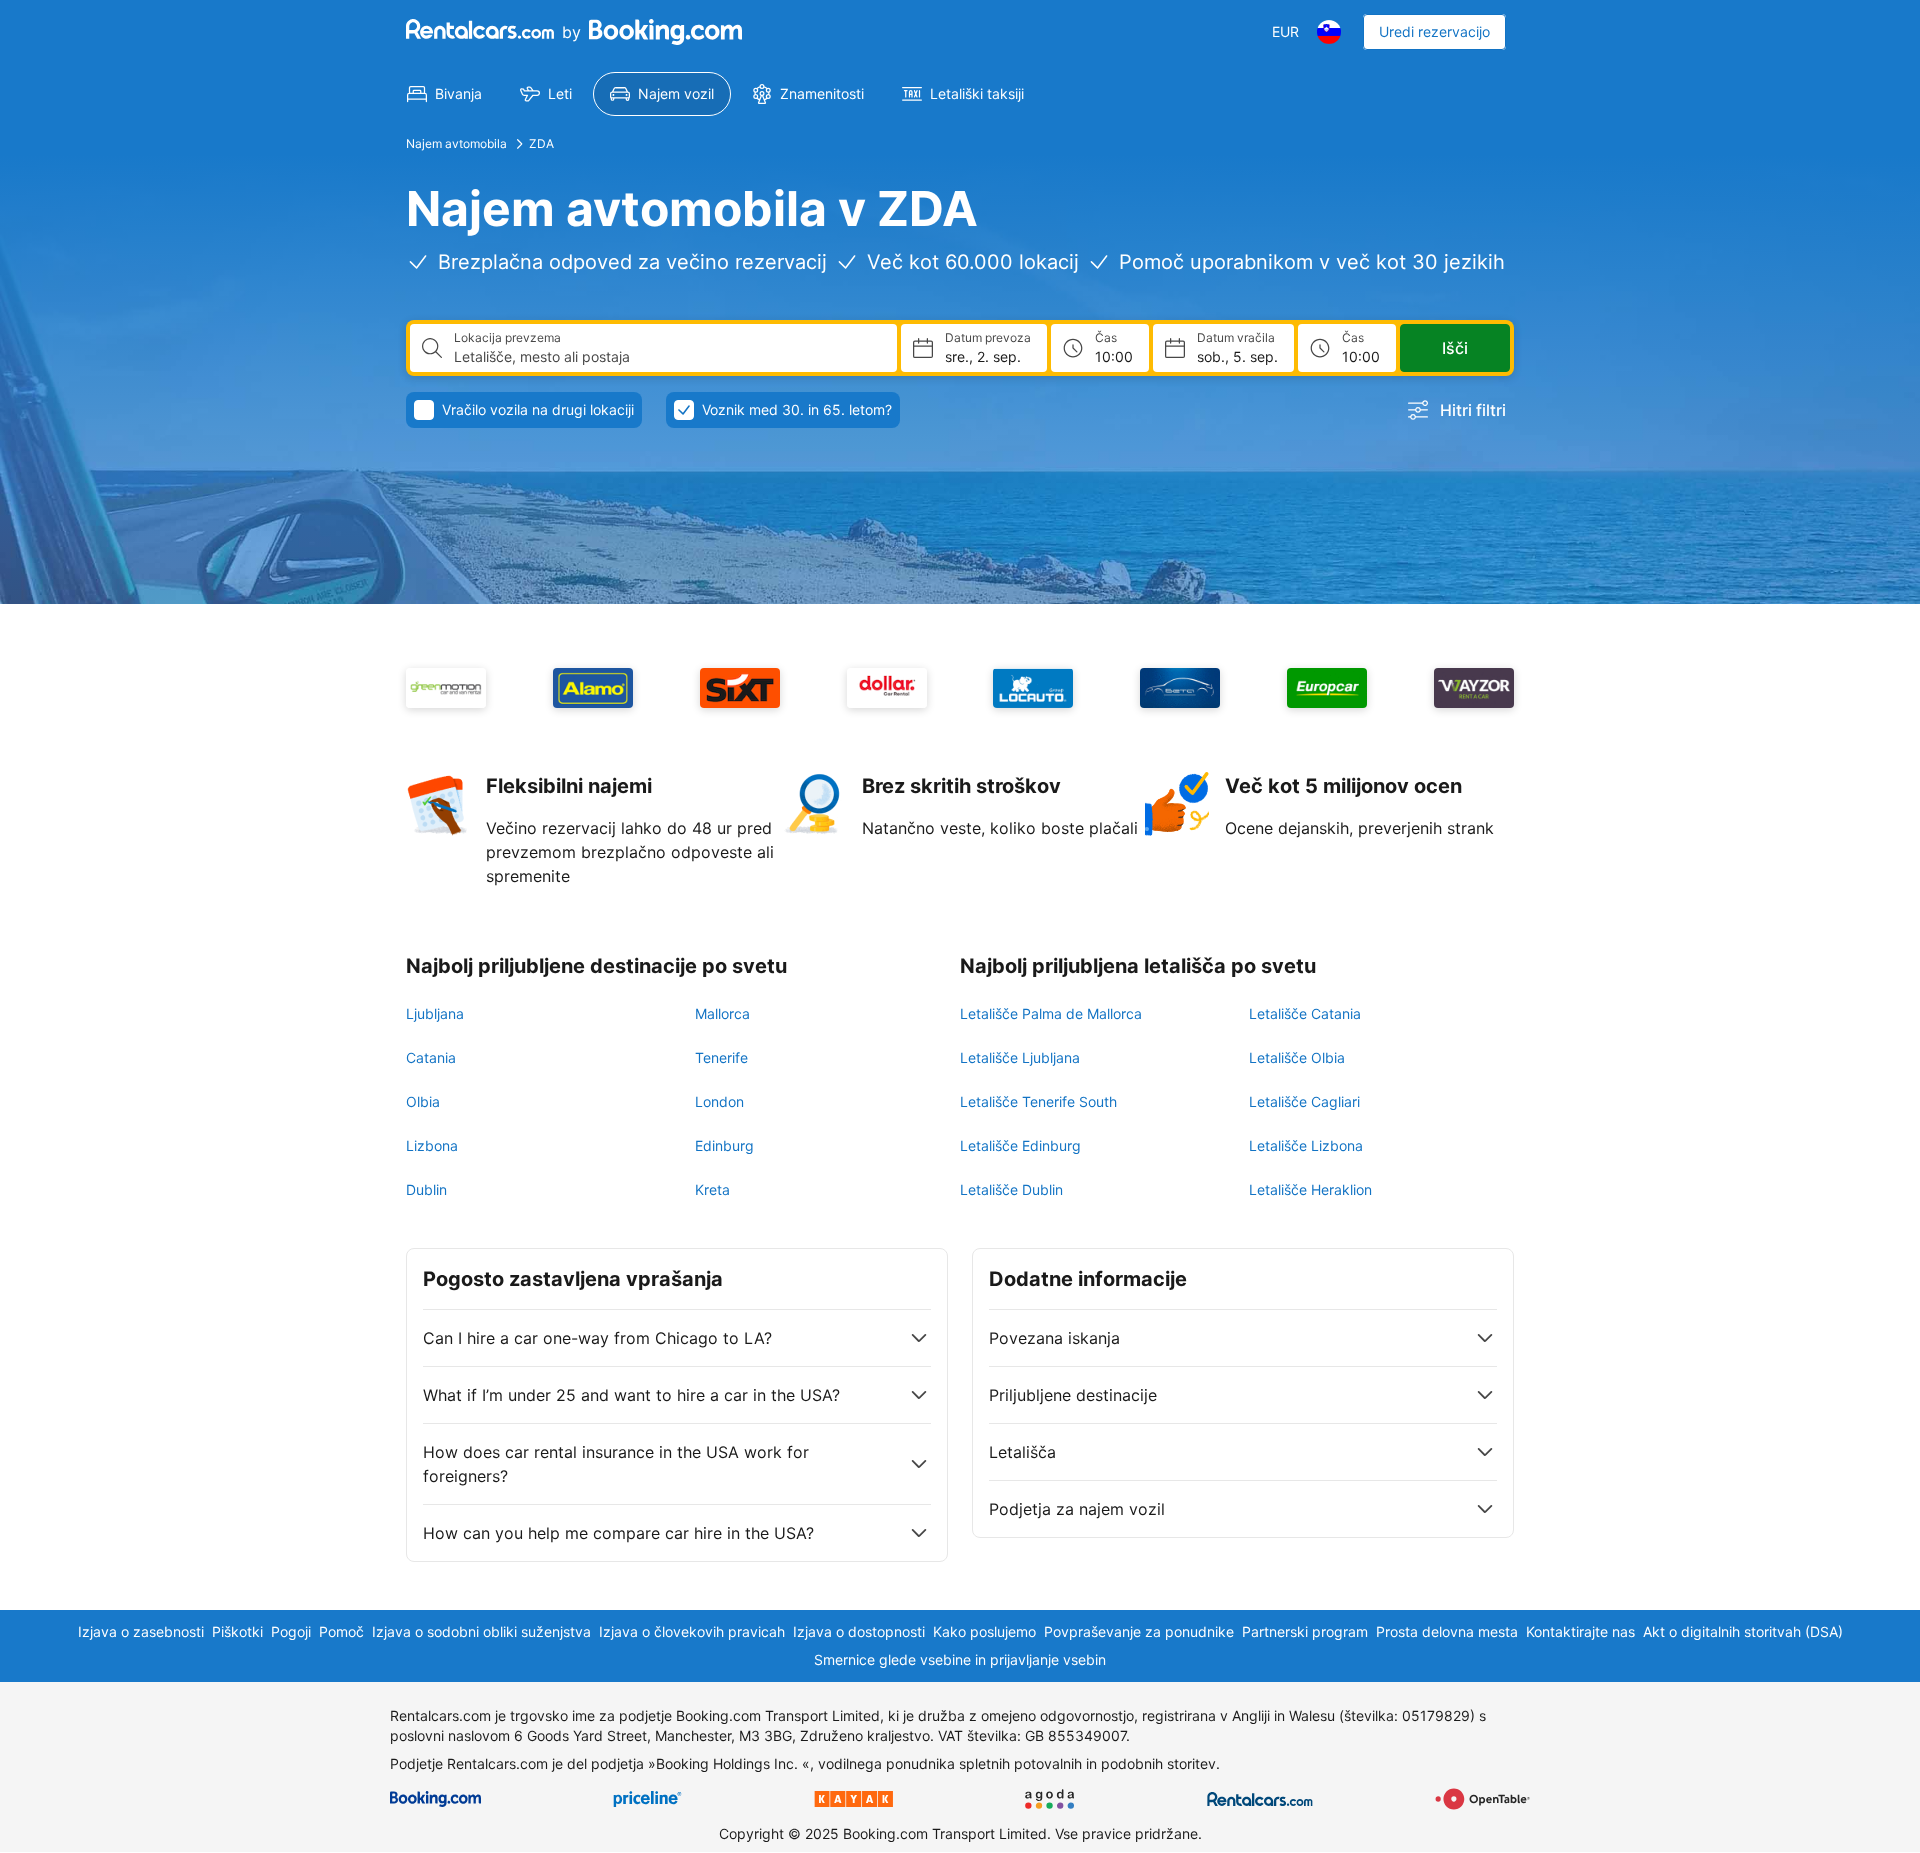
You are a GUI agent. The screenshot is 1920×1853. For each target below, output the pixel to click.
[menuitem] (444, 94)
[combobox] (667, 357)
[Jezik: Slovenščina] (1329, 32)
